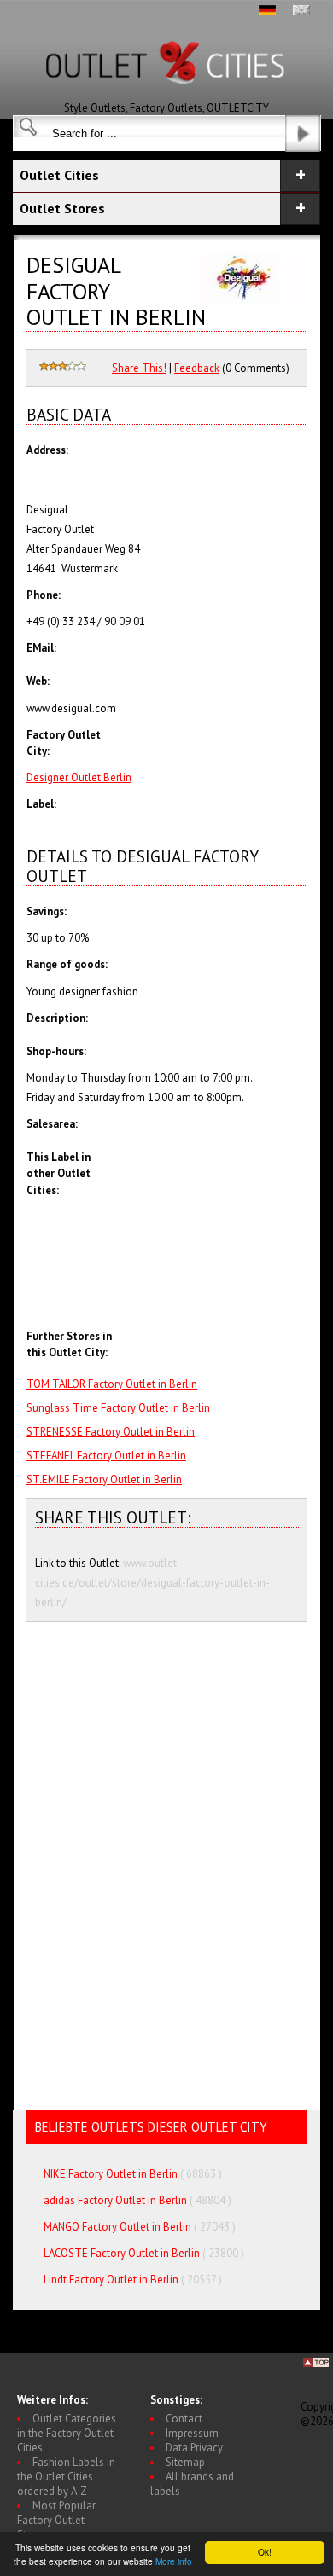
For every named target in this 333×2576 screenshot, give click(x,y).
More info (174, 2561)
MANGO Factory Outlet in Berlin (117, 2227)
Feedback (197, 368)
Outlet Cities (59, 175)
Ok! (265, 2552)
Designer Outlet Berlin (79, 777)
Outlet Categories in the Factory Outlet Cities (67, 2433)
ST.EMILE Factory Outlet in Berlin (104, 1479)
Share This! (139, 368)
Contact (184, 2419)
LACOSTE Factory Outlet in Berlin (122, 2253)
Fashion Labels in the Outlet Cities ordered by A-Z (66, 2477)
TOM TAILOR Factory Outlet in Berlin (112, 1384)
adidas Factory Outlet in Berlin (115, 2200)
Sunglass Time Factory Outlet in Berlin (118, 1408)
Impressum (192, 2433)
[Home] (166, 97)
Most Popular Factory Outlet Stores (56, 2520)
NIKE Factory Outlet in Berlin (111, 2174)
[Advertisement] (214, 1301)
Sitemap (185, 2462)
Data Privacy (194, 2448)
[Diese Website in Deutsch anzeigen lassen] (267, 12)
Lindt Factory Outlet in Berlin (111, 2280)
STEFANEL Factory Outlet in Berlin (106, 1456)
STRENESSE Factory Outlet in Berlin (111, 1432)
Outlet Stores (62, 208)
